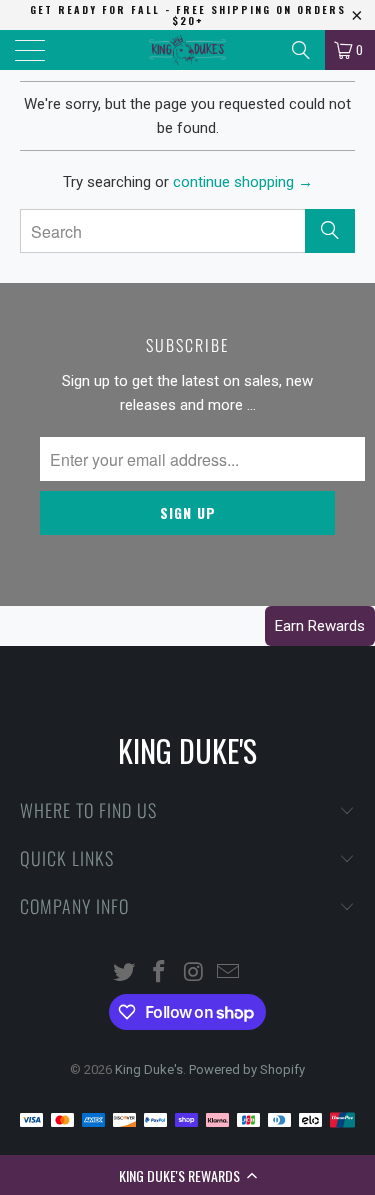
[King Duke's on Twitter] (125, 973)
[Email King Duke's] (229, 973)
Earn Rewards (320, 626)
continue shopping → (243, 182)
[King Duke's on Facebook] (159, 973)
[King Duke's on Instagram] (194, 973)
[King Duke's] (188, 50)
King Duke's (149, 1069)
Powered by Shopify (247, 1069)
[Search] (301, 50)
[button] (187, 1175)
